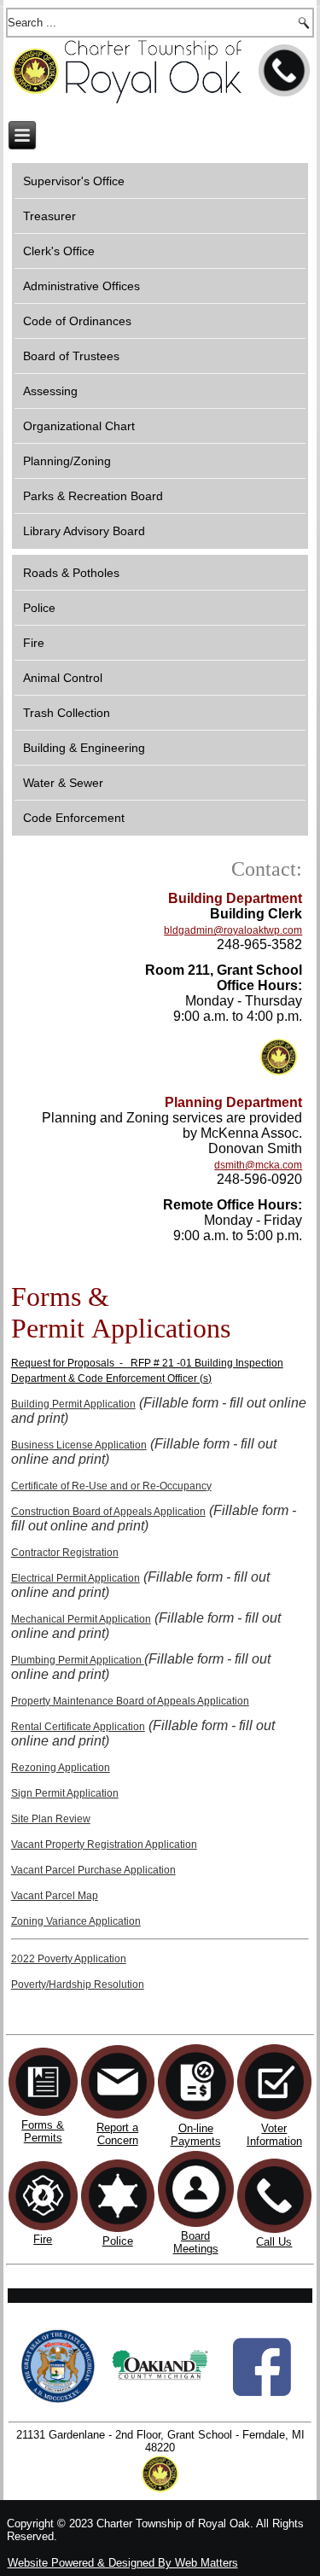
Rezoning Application (61, 1768)
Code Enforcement (74, 818)
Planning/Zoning (67, 461)
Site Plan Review (51, 1819)
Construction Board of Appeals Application (108, 1512)
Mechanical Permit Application (81, 1619)
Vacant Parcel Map (55, 1896)
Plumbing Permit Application (78, 1660)
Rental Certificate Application (78, 1727)
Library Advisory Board (84, 531)
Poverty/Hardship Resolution (78, 1984)
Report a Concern (117, 2134)
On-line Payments (196, 2135)
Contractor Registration (65, 1553)
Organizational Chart (79, 426)
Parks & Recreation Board (93, 496)
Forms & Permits (43, 2131)
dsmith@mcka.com (258, 1165)
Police (39, 608)
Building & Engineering (84, 748)
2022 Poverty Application (69, 1959)
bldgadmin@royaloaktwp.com (233, 930)
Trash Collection (67, 713)
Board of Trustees (71, 356)
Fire (34, 643)
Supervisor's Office (74, 181)
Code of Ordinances (77, 321)
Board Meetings (196, 2242)
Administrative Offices (81, 286)
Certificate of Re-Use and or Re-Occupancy (111, 1486)
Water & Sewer (63, 783)
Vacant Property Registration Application (104, 1845)
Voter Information (274, 2135)
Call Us (274, 2242)
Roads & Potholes (71, 573)
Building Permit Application (73, 1404)
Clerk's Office (59, 251)
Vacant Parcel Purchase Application (93, 1870)
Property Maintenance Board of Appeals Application (130, 1701)
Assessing (50, 391)
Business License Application (79, 1445)
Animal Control (63, 678)
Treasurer (49, 216)
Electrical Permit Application (76, 1578)
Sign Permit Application (65, 1793)
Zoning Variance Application (76, 1921)
